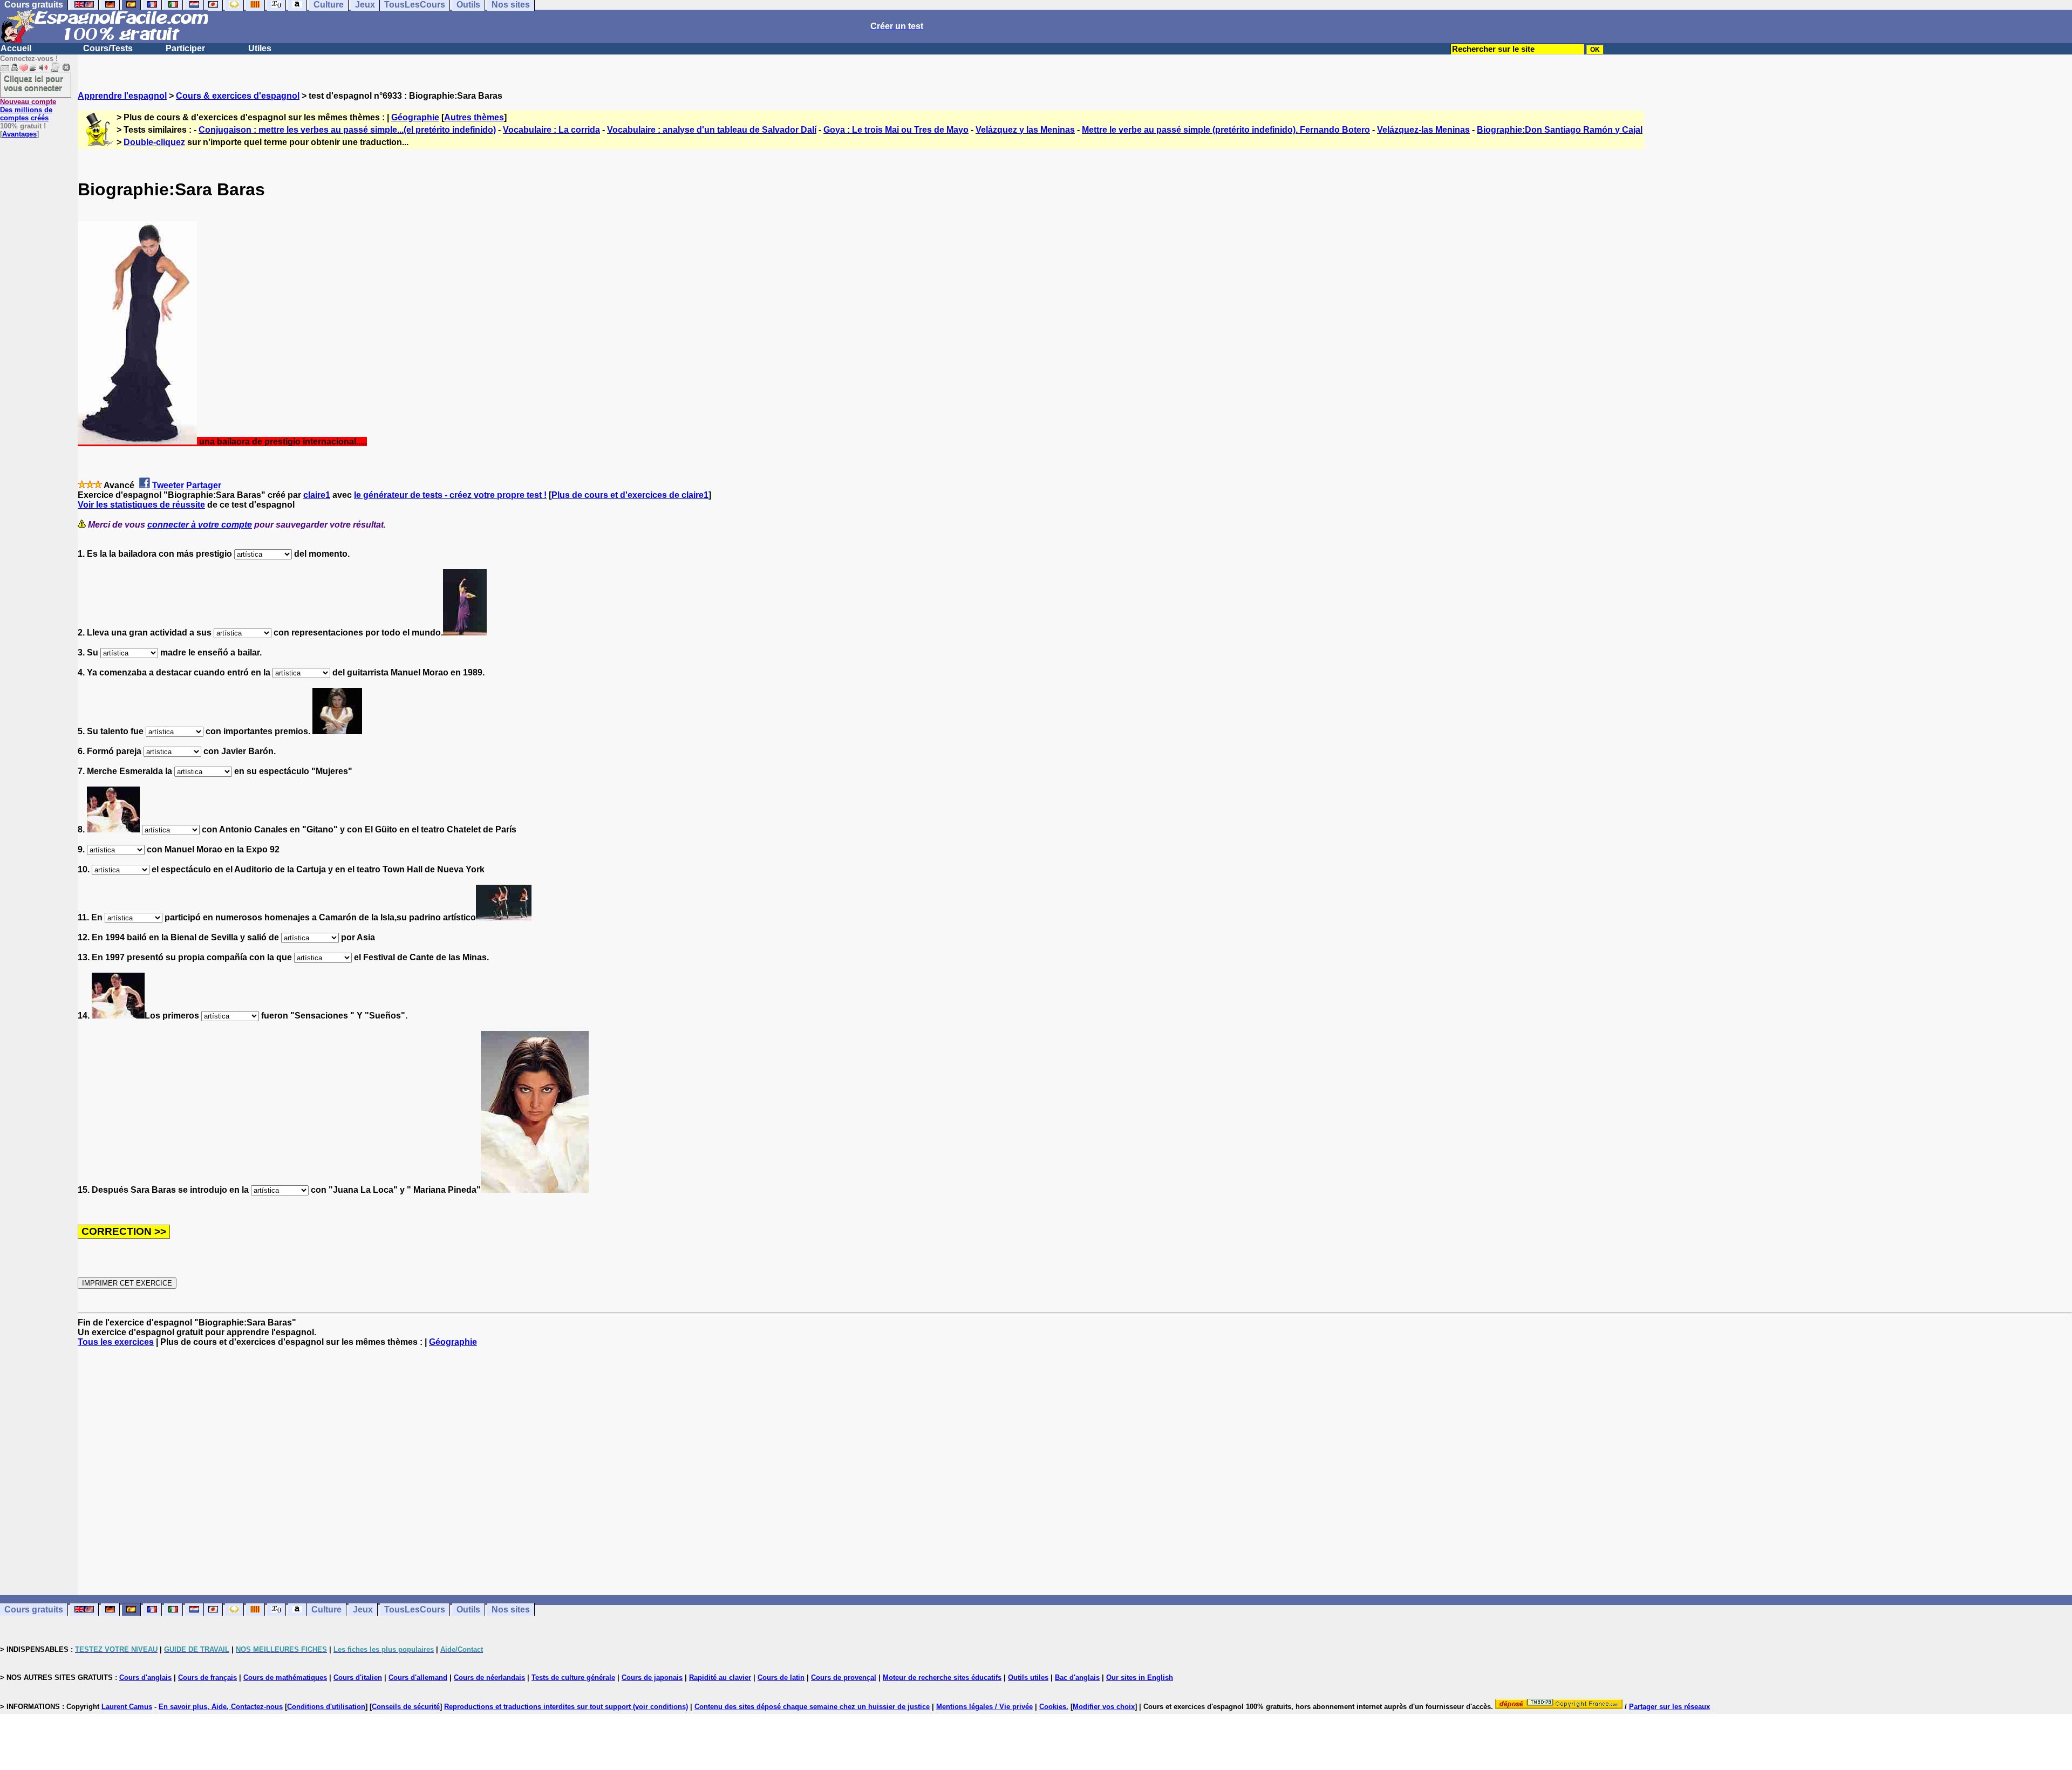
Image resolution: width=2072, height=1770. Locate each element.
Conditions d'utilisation (326, 1707)
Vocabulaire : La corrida (551, 130)
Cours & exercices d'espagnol (238, 96)
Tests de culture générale (573, 1677)
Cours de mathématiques (285, 1677)
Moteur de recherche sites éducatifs (942, 1677)
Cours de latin (781, 1677)
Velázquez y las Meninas (1025, 130)
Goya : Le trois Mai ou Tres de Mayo (896, 130)
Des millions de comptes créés (28, 110)
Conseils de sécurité (406, 1707)
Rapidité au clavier (720, 1677)
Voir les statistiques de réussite (141, 505)
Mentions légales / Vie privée (984, 1707)
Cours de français (207, 1677)
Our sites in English (1140, 1677)
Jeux (363, 1610)
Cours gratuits (34, 1610)
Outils (468, 1610)
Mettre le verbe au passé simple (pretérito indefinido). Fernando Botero (1226, 130)
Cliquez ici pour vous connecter (33, 83)
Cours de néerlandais (489, 1677)
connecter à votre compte (200, 525)
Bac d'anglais (1077, 1677)
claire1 (317, 495)
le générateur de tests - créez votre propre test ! (450, 495)
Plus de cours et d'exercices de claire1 (630, 495)
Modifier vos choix (1104, 1707)
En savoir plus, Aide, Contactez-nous (221, 1707)
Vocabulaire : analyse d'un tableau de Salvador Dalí (712, 130)
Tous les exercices (116, 1342)
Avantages (19, 134)
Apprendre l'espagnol (122, 96)
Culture (326, 1610)
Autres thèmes (474, 117)
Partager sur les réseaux (1669, 1707)
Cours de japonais (652, 1677)
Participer (185, 48)
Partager (204, 485)
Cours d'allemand (418, 1677)
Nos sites (511, 1610)
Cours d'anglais (145, 1677)
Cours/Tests (108, 48)
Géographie (415, 117)
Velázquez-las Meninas (1423, 130)
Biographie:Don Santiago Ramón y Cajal (1560, 130)
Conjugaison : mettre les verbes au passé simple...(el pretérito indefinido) (347, 130)
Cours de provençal (844, 1677)
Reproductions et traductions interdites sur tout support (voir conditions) (566, 1707)
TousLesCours (415, 1610)
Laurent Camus (127, 1707)
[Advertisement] (1075, 1471)
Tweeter (168, 485)
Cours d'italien (358, 1677)
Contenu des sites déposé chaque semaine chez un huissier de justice (812, 1707)
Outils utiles (1028, 1677)
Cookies (1053, 1707)
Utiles (260, 48)
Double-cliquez (154, 142)
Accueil (16, 48)
